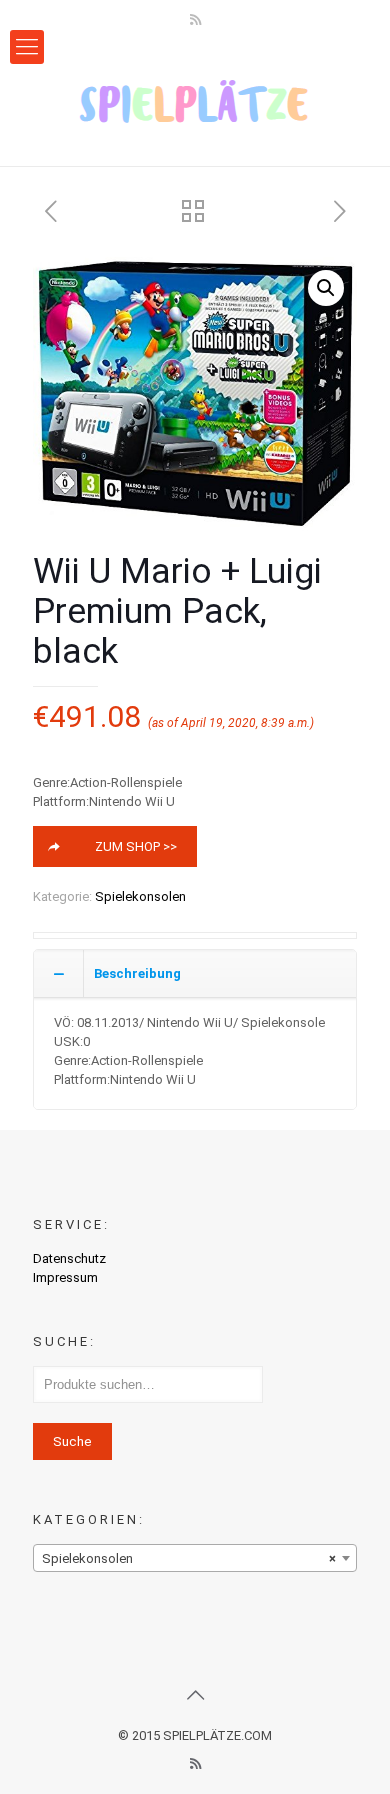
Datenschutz (69, 1258)
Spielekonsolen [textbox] (189, 1558)
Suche (72, 1441)
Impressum (65, 1277)
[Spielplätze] (195, 101)
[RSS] (195, 20)
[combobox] (195, 1558)
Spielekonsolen (140, 896)
